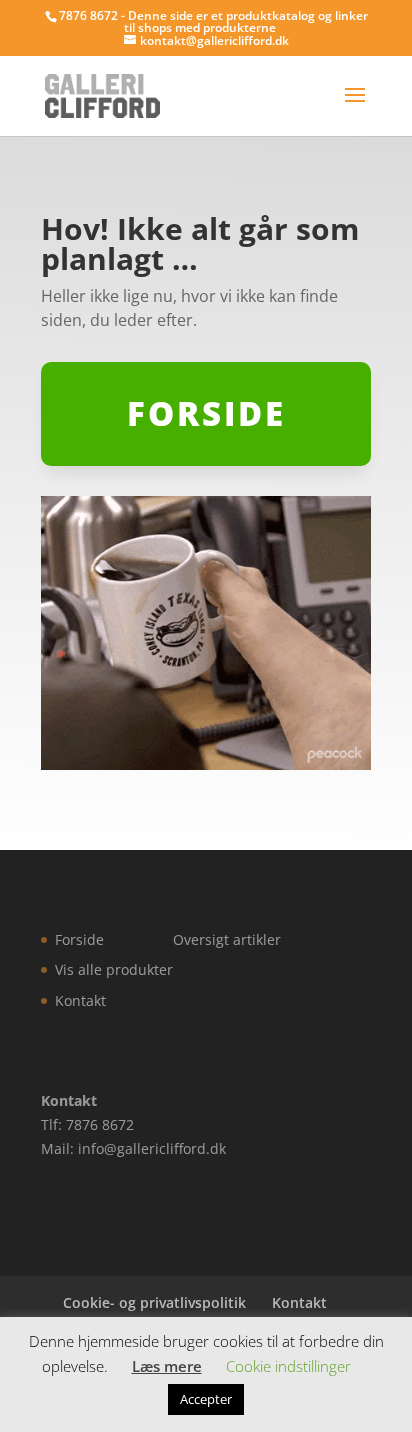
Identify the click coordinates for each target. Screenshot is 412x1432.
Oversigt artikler (227, 939)
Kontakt (80, 1000)
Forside (79, 939)
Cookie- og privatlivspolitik (154, 1302)
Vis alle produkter (114, 969)
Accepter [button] (206, 1399)
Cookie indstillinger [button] (288, 1366)
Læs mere (167, 1366)
